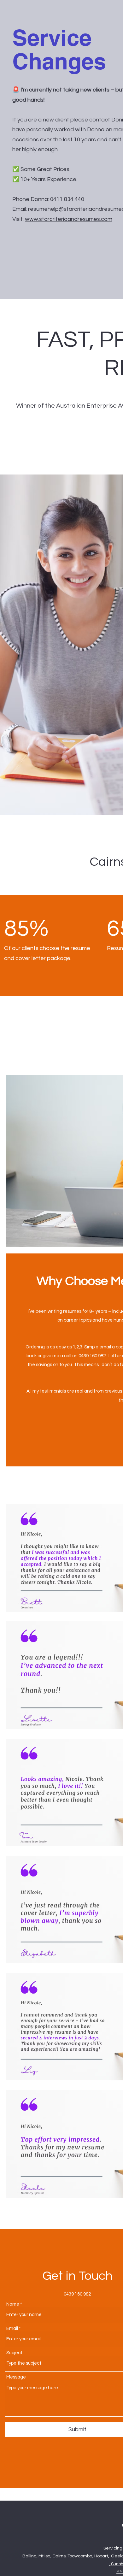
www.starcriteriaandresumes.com (69, 219)
